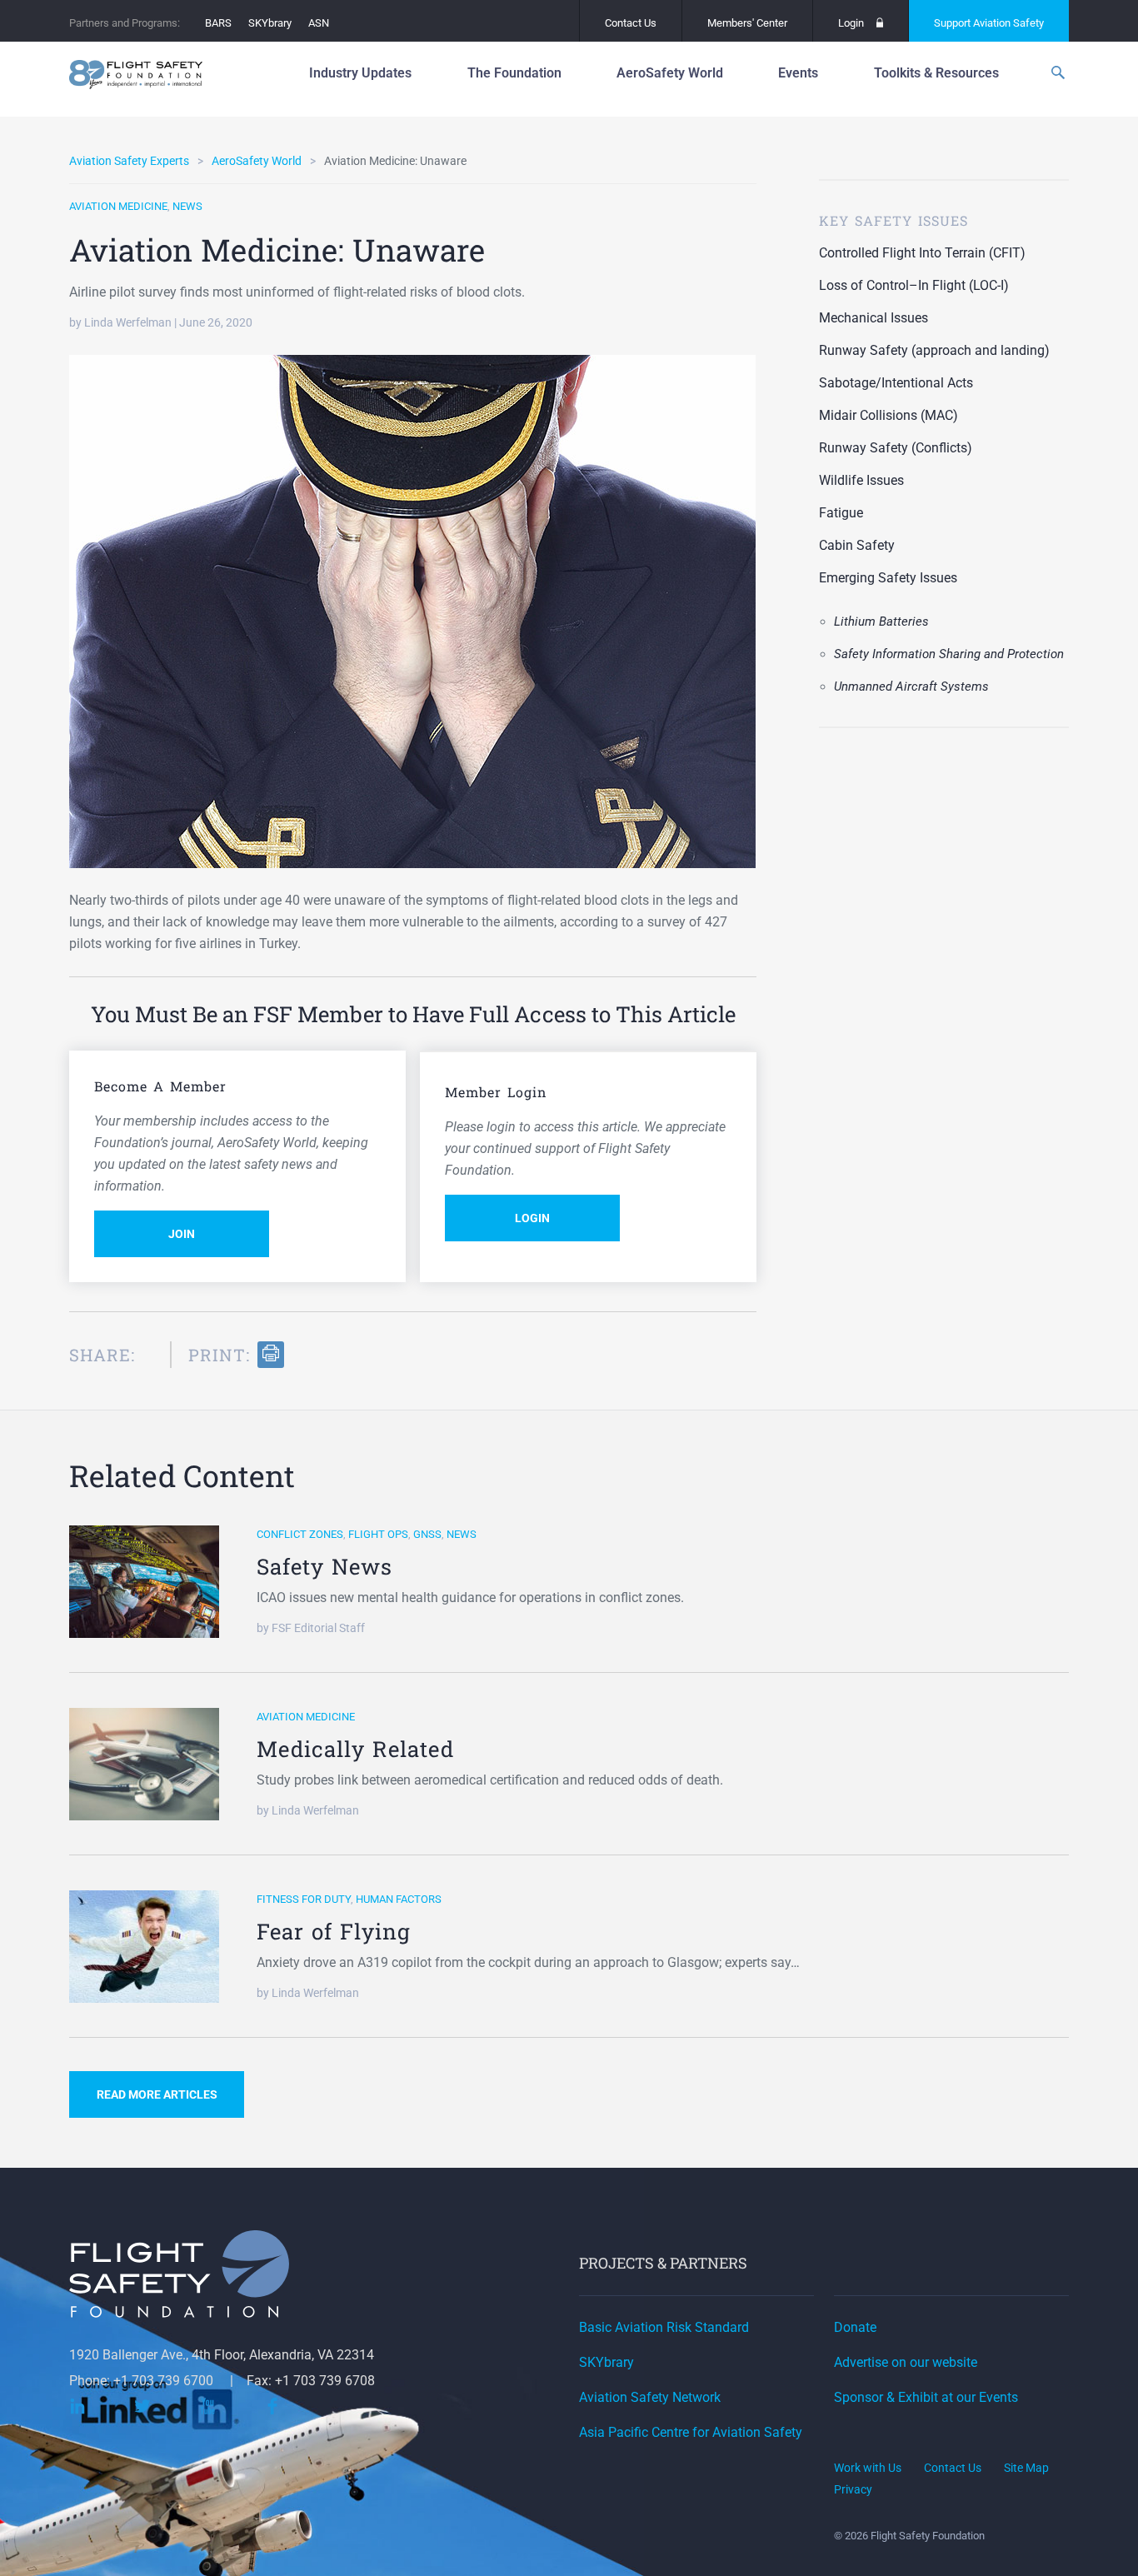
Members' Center (747, 23)
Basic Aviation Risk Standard (664, 2327)
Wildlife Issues (861, 480)
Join (182, 1234)
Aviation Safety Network (650, 2397)
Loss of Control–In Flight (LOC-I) (914, 285)
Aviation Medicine (118, 206)
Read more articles (157, 2094)
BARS (218, 23)
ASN (319, 23)
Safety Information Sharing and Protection (949, 654)
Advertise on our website (906, 2362)
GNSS (427, 1534)
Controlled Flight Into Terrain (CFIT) (922, 253)
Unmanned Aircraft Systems (911, 686)
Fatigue (841, 513)
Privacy (853, 2489)
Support (989, 23)
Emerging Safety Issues (888, 578)
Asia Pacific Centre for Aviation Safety (691, 2432)
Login (851, 23)
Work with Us (868, 2468)
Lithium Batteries (881, 622)
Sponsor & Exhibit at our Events (926, 2397)
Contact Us (631, 23)
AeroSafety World (257, 161)
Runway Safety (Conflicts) (896, 448)
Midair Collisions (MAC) (888, 415)
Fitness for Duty (304, 1899)
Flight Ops (378, 1534)
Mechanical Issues (873, 318)
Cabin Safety (857, 545)
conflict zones (300, 1534)
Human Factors (399, 1899)
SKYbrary (270, 23)
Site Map (1026, 2468)
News (187, 206)
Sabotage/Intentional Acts (896, 383)
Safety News (324, 1566)
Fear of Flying (334, 1931)
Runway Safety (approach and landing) (934, 350)
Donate (855, 2327)
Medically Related (355, 1749)
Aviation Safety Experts (129, 161)
